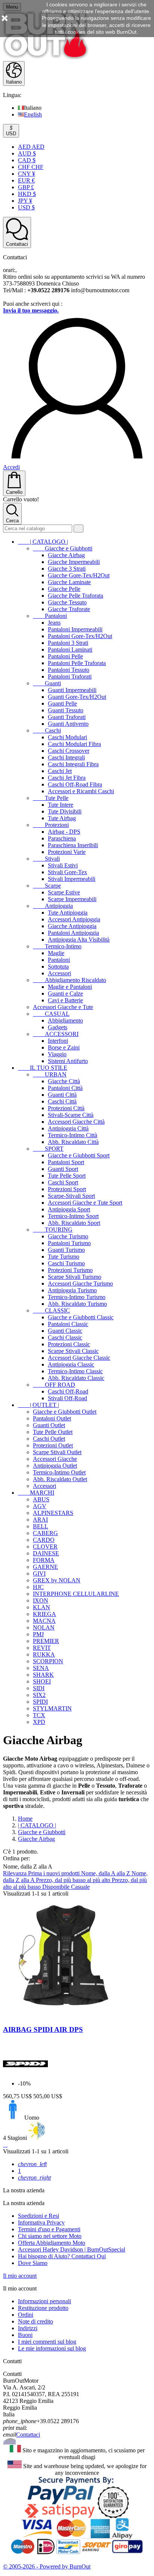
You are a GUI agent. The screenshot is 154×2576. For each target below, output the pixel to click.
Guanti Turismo (66, 1250)
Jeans (54, 623)
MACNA (44, 1621)
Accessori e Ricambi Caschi (81, 791)
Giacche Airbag (66, 555)
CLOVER (45, 1547)
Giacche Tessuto (67, 602)
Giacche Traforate (69, 609)
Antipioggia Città (68, 1128)
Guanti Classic (65, 1331)
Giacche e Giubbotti (63, 548)
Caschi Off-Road (68, 1391)
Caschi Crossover (69, 751)
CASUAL (51, 1014)
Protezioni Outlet (53, 1445)
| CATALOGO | (43, 542)
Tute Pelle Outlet (53, 1432)
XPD (39, 1722)
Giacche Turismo (68, 1236)
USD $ (26, 207)
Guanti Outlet (49, 1425)
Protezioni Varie (67, 852)
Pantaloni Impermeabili (75, 629)
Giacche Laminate (69, 582)
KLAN (41, 1607)
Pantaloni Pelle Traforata (77, 663)
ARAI (40, 1520)
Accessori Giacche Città (76, 1122)
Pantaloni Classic (68, 1324)
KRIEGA (44, 1614)
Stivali (46, 859)
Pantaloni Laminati (70, 650)
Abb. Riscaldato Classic (76, 1378)
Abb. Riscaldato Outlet (60, 1479)
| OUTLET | (38, 1405)
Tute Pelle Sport (67, 1176)
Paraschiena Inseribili (73, 845)
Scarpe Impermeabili (72, 899)
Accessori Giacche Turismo (80, 1284)
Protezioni (51, 825)
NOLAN (44, 1627)
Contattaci (28, 2435)
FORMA (44, 1560)
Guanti (47, 683)
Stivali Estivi (63, 865)
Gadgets (58, 1027)
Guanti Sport (63, 1169)
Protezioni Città (66, 1108)
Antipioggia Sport (69, 1209)
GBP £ (26, 187)
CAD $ (27, 160)
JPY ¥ (25, 201)
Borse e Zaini (64, 1047)
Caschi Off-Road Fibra (75, 784)
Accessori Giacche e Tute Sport (85, 1203)
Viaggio (57, 1054)
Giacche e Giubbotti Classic (81, 1317)
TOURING (53, 1230)
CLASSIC (51, 1310)
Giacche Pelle (64, 589)
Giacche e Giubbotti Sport (79, 1155)
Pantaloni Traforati (70, 677)
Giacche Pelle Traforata (76, 596)
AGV (40, 1506)
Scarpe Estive (64, 892)
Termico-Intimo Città (73, 1135)
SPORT (48, 1149)
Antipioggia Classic (71, 1364)
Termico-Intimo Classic (75, 1371)
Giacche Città (64, 1081)
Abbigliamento (65, 1020)
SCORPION (48, 1661)
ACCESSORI (56, 1034)
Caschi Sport (63, 1182)
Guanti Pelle (62, 703)
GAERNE (45, 1567)
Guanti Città (62, 1095)
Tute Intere (61, 805)
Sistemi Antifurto (68, 1061)
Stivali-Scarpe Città (71, 1115)
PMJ (38, 1634)
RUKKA (44, 1654)
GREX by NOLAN (57, 1580)
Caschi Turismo (66, 1263)
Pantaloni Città (65, 1088)
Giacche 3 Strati (67, 569)
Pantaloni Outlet (52, 1418)
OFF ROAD (54, 1385)
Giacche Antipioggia (72, 926)
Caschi (47, 730)
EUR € (26, 180)
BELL (41, 1526)
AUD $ (27, 153)
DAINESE (46, 1553)
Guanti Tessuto (66, 710)
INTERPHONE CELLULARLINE (76, 1594)
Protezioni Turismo (70, 1270)
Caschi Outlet (49, 1439)
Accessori (59, 973)
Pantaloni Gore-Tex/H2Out (80, 636)
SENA (41, 1668)
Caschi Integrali (66, 757)
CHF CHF (31, 167)
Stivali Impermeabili (72, 879)
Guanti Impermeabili (72, 690)
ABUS (41, 1499)
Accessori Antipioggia (74, 919)
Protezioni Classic (69, 1344)
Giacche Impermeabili (74, 562)
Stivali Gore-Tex (67, 872)
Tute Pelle (51, 798)
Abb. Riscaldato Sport (74, 1223)
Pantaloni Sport (66, 1162)
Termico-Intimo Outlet (59, 1472)
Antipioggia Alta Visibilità (79, 940)
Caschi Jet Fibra (67, 778)
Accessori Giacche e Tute (63, 1007)
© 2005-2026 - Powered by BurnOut (47, 2566)
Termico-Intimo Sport (73, 1216)
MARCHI (36, 1493)
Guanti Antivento (68, 724)
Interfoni (58, 1041)
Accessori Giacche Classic (79, 1358)
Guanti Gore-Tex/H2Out (77, 697)
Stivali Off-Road (67, 1398)
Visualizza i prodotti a (31, 2354)
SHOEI (42, 1681)
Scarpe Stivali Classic (73, 1351)
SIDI (39, 1688)
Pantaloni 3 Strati (68, 643)
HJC (38, 1587)
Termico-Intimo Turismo (77, 1297)
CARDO (44, 1540)
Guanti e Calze (65, 993)
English (33, 114)
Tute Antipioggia (68, 913)
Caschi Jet (60, 771)
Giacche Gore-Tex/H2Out (79, 575)
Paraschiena (62, 838)
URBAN (50, 1074)
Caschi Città (62, 1101)
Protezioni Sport (67, 1189)
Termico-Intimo (57, 946)
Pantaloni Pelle (65, 656)
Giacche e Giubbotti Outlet (65, 1412)
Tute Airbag (62, 818)
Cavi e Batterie (65, 1000)
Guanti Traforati (67, 717)
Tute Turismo (64, 1257)
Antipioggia (53, 906)
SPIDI (40, 1702)
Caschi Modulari (67, 737)
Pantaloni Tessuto (69, 670)
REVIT (42, 1648)
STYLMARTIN (52, 1708)
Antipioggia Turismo (72, 1290)
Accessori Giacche (55, 1459)
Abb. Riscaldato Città (73, 1142)
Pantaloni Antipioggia (73, 933)
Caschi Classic (65, 1337)
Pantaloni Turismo (69, 1243)
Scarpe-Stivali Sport (71, 1196)
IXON (41, 1600)
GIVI (39, 1574)
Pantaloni (50, 616)
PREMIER (46, 1641)
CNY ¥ (27, 174)
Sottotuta (58, 967)
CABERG (45, 1533)
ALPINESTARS (53, 1513)
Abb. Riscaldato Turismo (77, 1304)
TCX (39, 1715)
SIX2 (39, 1695)
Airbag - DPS (64, 832)
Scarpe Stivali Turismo (75, 1277)
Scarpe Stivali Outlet (57, 1452)
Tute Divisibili (65, 811)
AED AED (31, 147)
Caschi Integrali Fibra (73, 764)
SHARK (43, 1675)
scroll (9, 2441)
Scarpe (47, 886)
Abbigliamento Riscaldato (70, 980)
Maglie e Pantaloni (70, 987)
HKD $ (27, 194)
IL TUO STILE (43, 1068)
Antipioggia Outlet (55, 1466)
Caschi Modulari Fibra (74, 744)
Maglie (56, 953)
